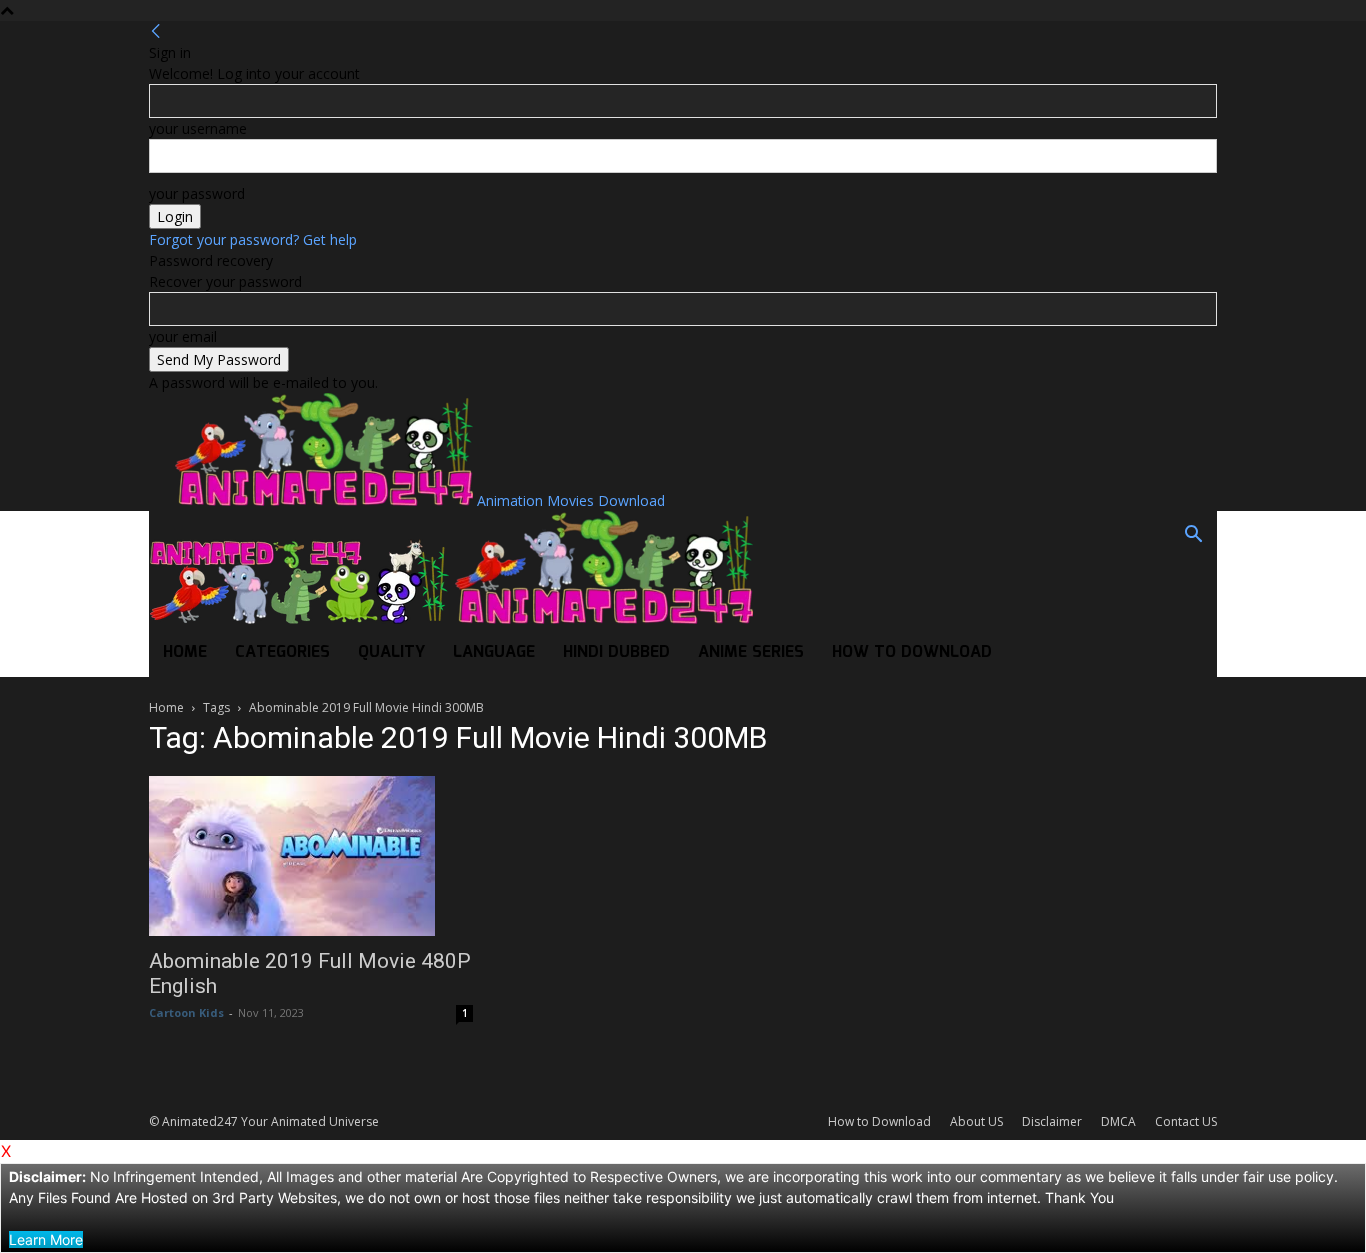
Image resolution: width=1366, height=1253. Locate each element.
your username (198, 128)
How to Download (912, 652)
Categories (282, 652)
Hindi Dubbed (616, 652)
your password (197, 193)
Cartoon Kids (186, 1012)
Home (185, 652)
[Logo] (301, 618)
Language (494, 652)
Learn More (46, 1239)
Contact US (1186, 1121)
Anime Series (751, 652)
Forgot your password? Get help (253, 239)
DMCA (1118, 1121)
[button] (1193, 536)
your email (183, 336)
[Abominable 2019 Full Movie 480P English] (311, 856)
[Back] (156, 31)
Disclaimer (1052, 1121)
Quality (391, 652)
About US (976, 1121)
